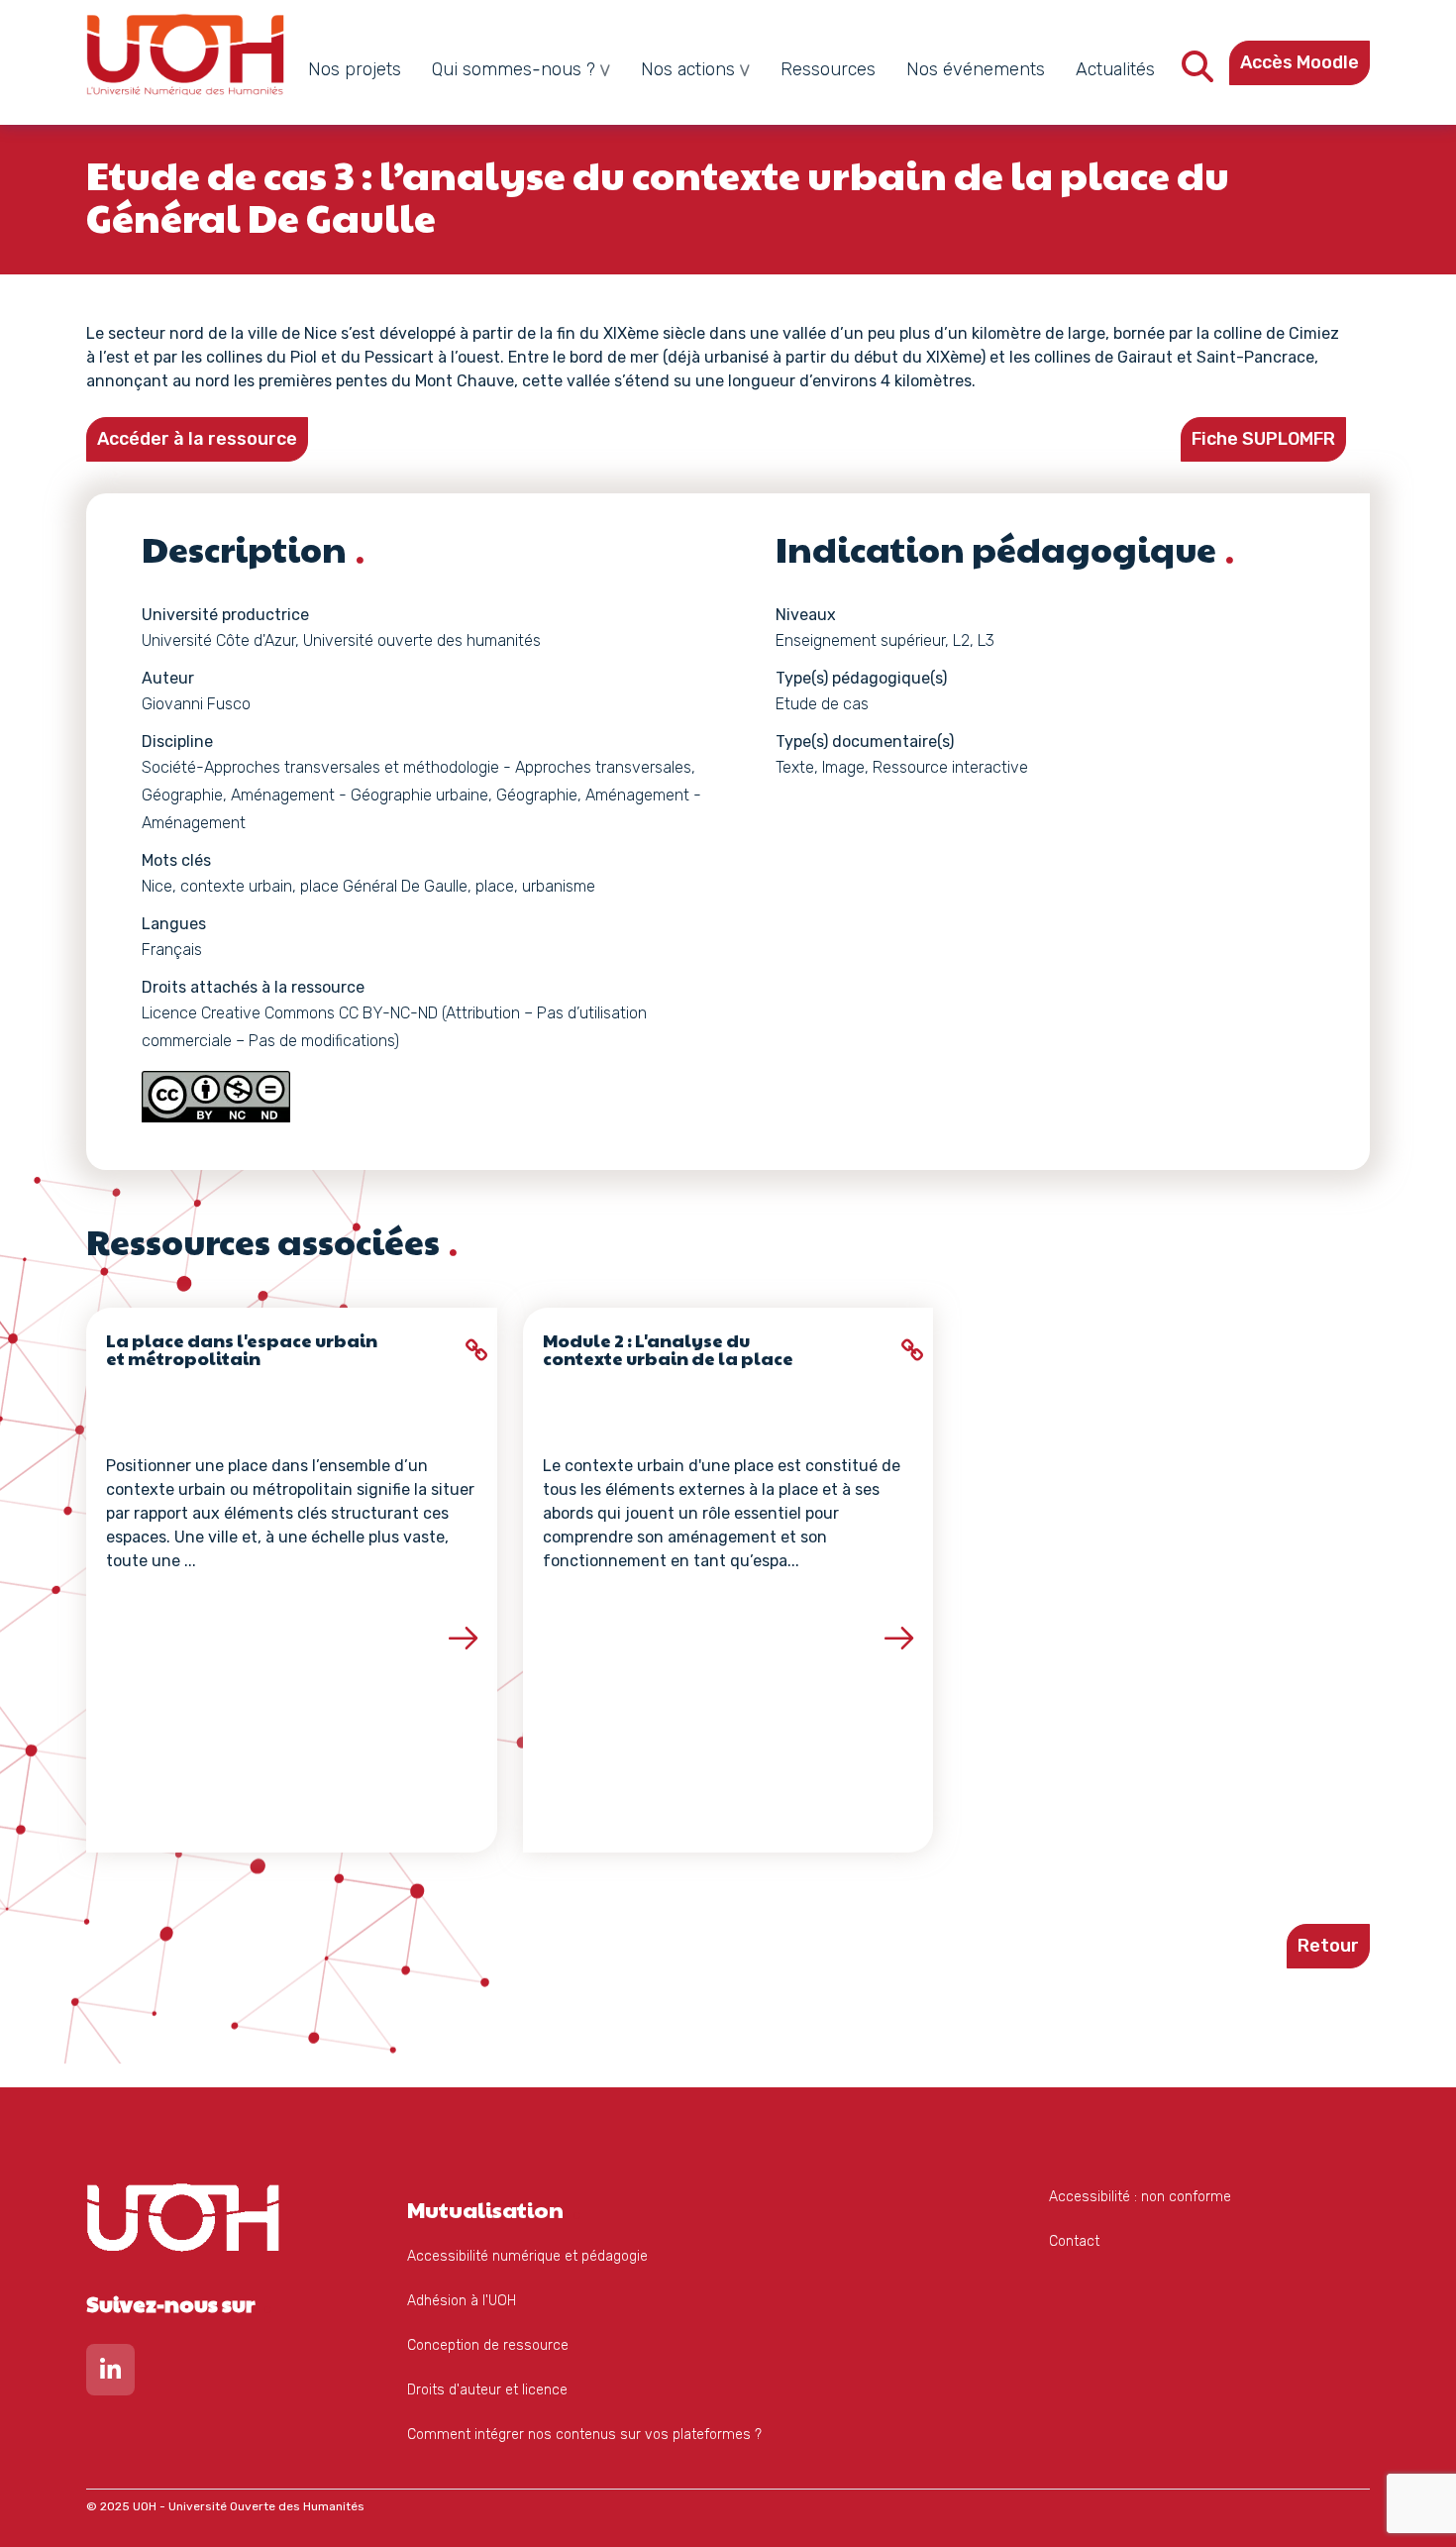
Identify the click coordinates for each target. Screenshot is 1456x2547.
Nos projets (355, 69)
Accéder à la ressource (197, 439)
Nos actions (688, 69)
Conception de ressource (488, 2345)
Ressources (828, 69)
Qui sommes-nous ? (514, 69)
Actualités (1115, 69)
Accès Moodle (1300, 62)
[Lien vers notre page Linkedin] (110, 2374)
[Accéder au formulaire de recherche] (1197, 73)
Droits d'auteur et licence (487, 2390)
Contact (1074, 2241)
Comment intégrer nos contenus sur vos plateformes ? (584, 2435)
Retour (1328, 1946)
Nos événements (976, 69)
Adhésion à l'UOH (462, 2301)
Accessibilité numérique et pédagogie (527, 2256)
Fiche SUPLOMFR (1263, 439)
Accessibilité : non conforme (1140, 2197)
